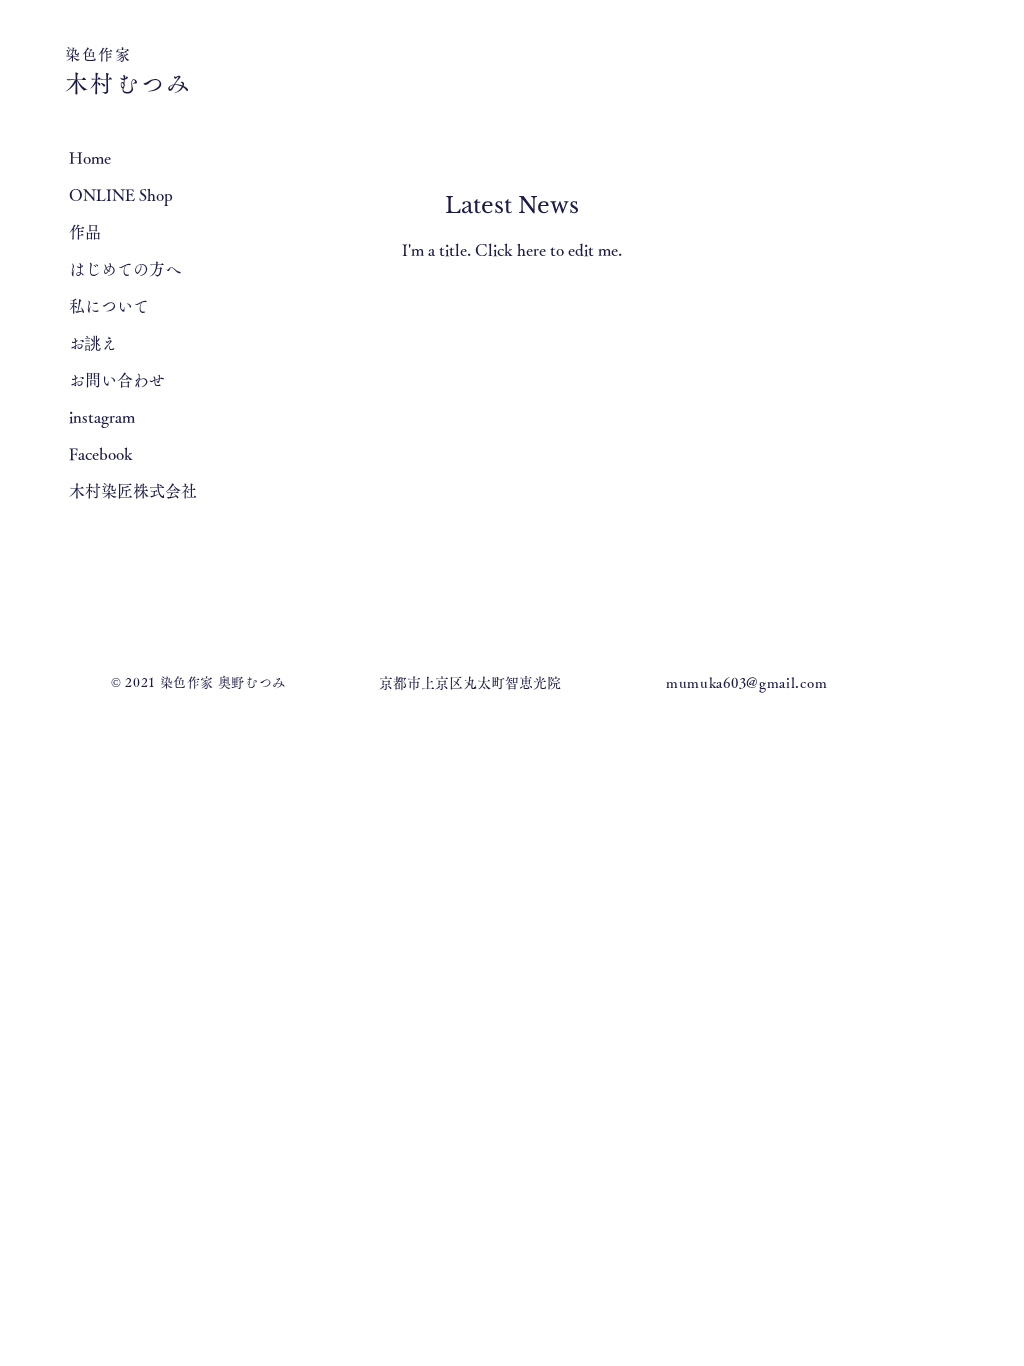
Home (90, 158)
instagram (102, 417)
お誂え (93, 343)
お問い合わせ (117, 380)
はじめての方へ (125, 269)
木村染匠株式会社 (133, 491)
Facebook (101, 454)
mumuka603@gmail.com (746, 683)
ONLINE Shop (121, 195)
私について (109, 306)
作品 (85, 232)
